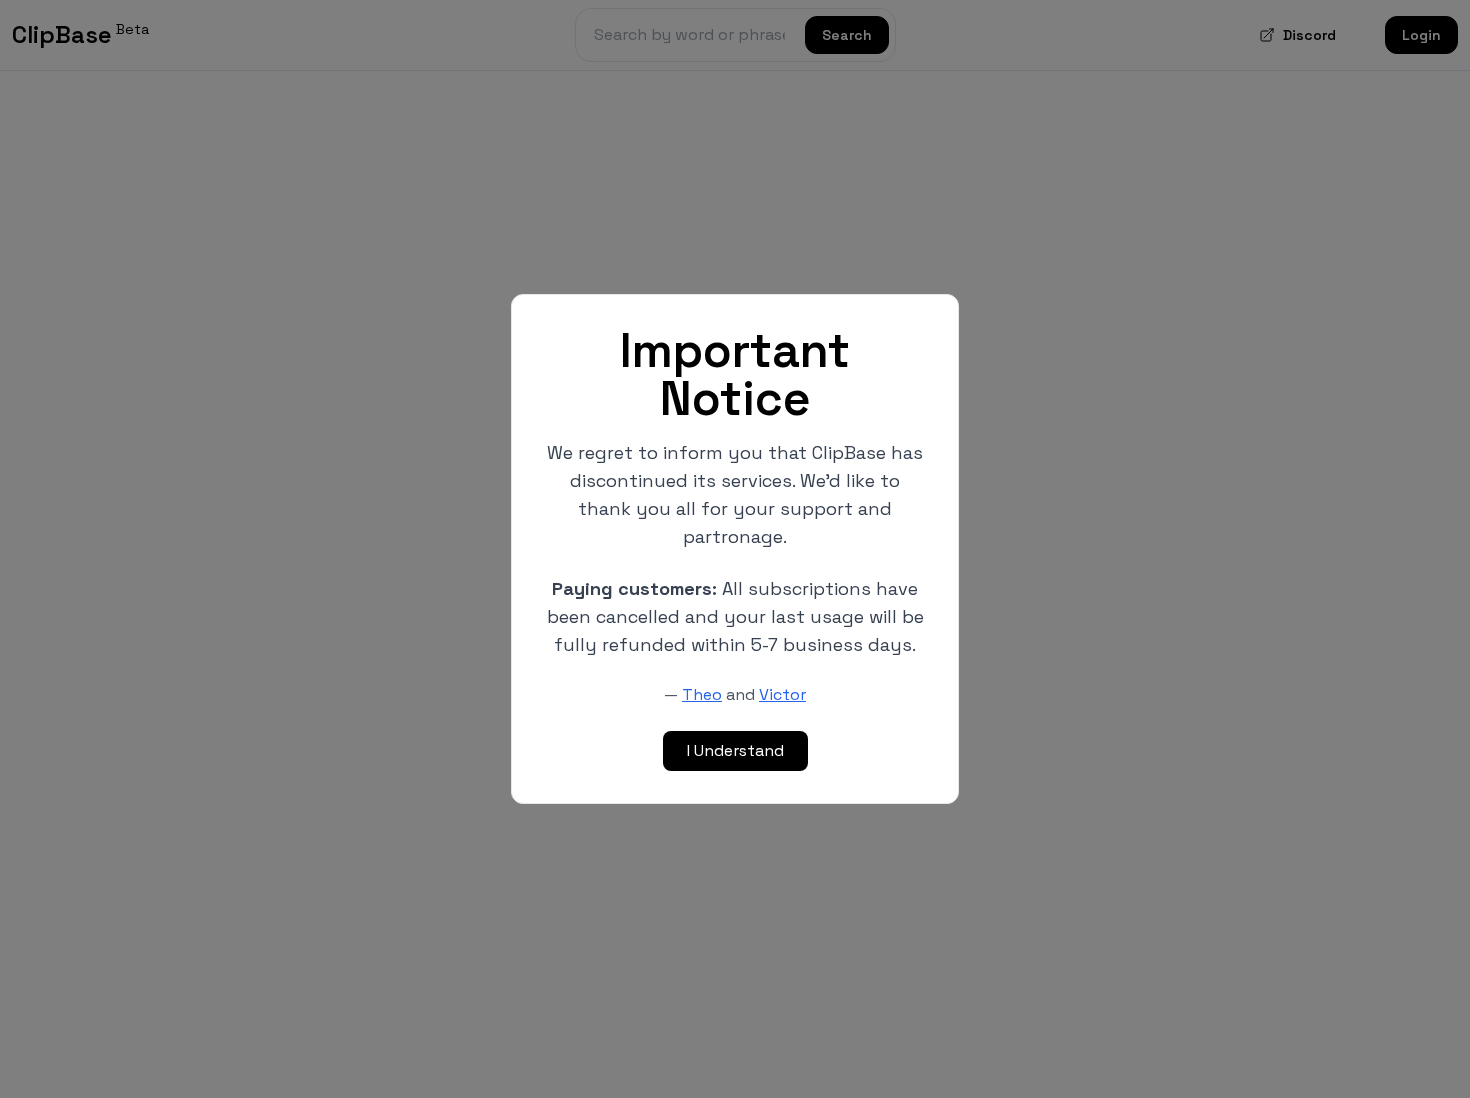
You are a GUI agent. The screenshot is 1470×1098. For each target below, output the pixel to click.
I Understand (735, 750)
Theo (702, 694)
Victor (782, 694)
